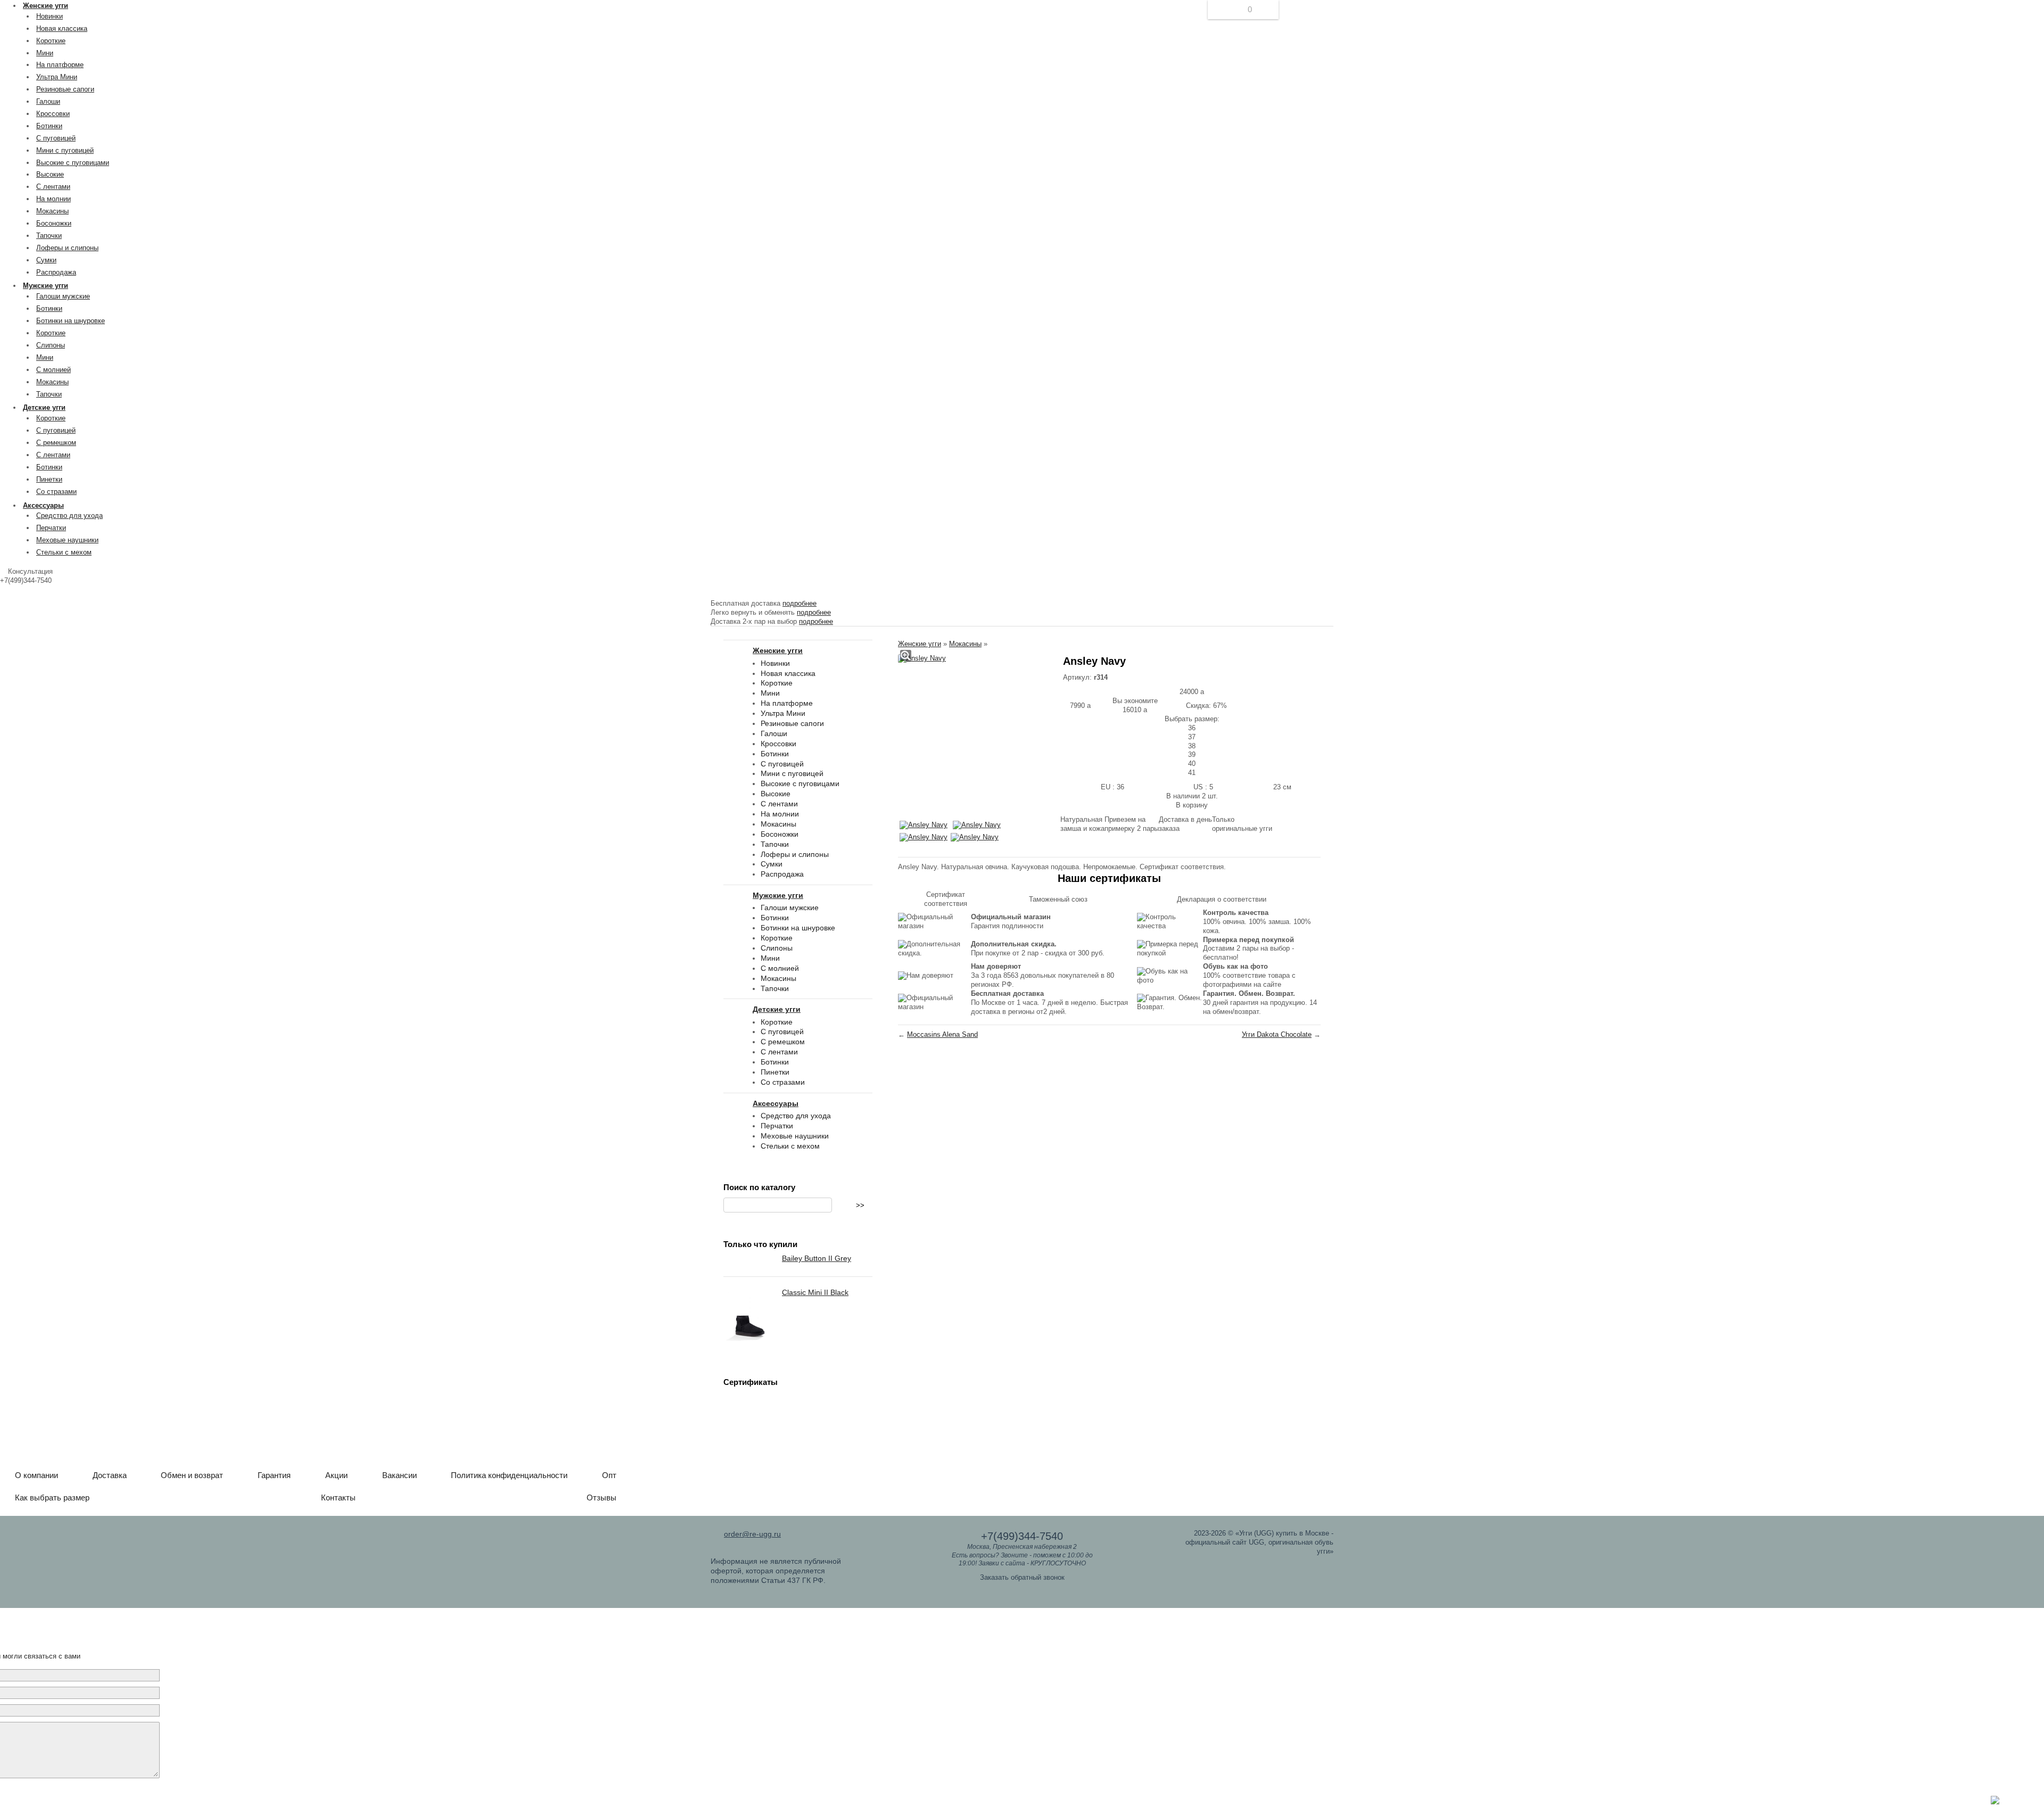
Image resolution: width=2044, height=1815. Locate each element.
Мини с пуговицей (65, 150)
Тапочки (49, 236)
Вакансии (399, 1475)
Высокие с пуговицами (73, 163)
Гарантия (274, 1475)
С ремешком (56, 443)
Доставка (110, 1475)
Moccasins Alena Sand (942, 1034)
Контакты (338, 1498)
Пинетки (49, 479)
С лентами (53, 187)
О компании (36, 1475)
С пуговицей (56, 138)
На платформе (60, 65)
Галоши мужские (63, 296)
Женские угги (920, 644)
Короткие (51, 41)
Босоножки (54, 223)
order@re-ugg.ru (752, 1534)
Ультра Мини (57, 77)
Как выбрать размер (52, 1498)
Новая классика (62, 28)
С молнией (53, 370)
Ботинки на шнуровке (71, 321)
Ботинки (49, 126)
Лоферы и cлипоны (67, 248)
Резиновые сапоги (65, 89)
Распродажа (56, 272)
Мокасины (52, 211)
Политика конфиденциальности (509, 1475)
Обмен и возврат (192, 1475)
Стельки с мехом (64, 552)
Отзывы (601, 1498)
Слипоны (51, 345)
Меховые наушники (67, 540)
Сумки (46, 260)
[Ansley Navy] (922, 659)
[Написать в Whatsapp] (1995, 1802)
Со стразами (56, 492)
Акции (336, 1475)
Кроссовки (53, 114)
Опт (609, 1475)
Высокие (50, 174)
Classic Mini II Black (815, 1292)
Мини (45, 53)
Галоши (48, 101)
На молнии (53, 199)
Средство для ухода (69, 515)
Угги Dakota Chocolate (1277, 1034)
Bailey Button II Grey (817, 1258)
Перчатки (51, 528)
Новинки (50, 16)
